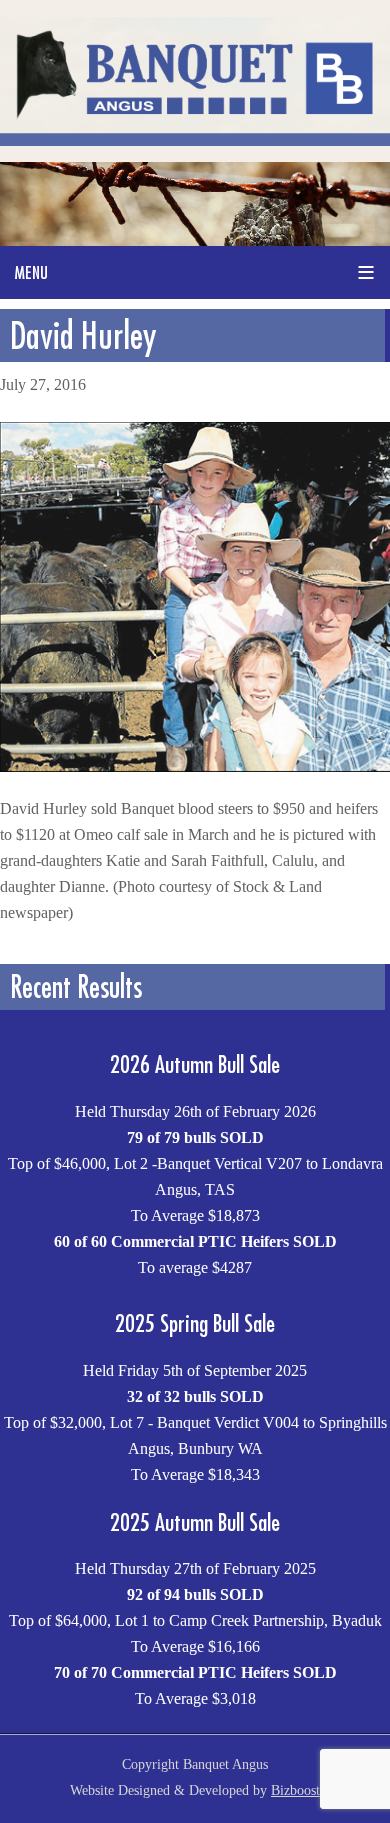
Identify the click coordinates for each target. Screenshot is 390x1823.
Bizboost (295, 1790)
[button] (195, 272)
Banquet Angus (195, 81)
